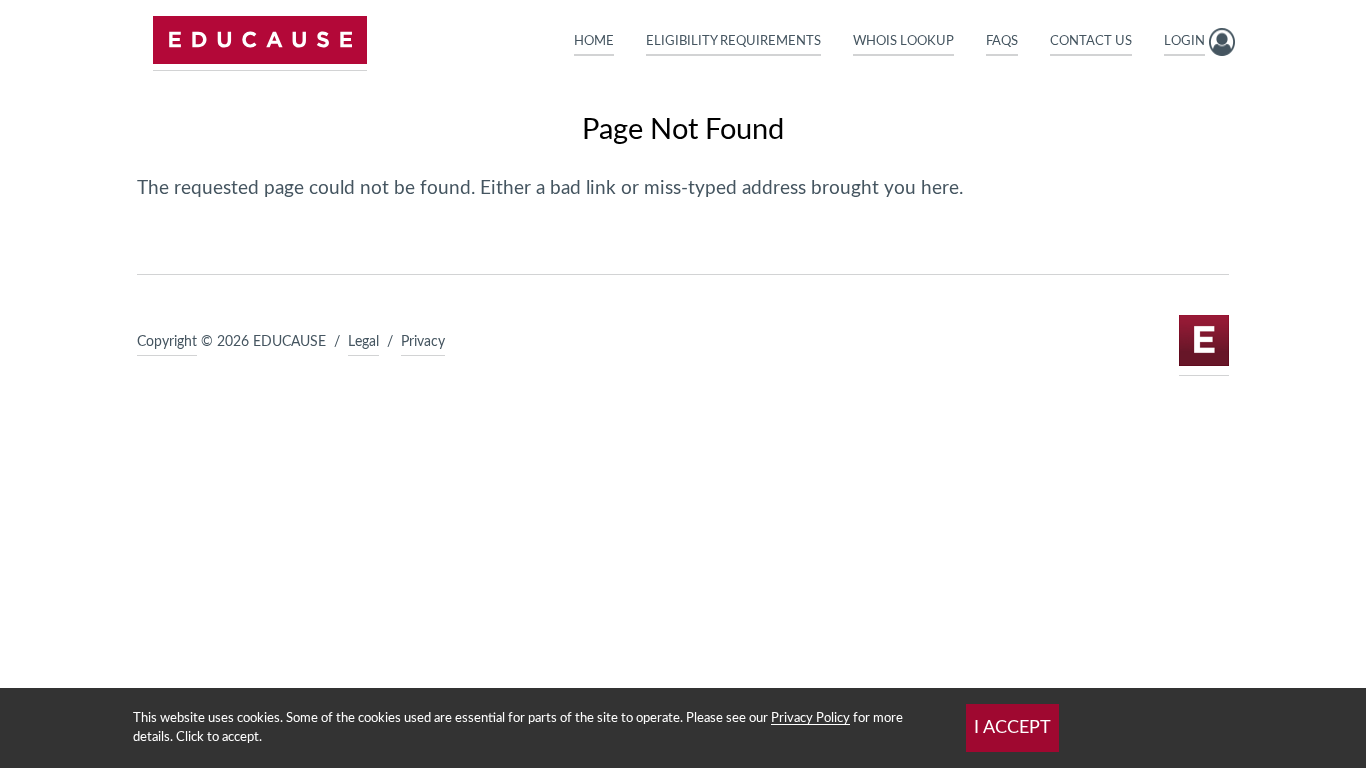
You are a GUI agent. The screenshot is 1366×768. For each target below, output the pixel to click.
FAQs (1002, 41)
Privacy (423, 342)
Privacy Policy (810, 718)
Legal (363, 342)
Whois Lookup (903, 41)
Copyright (167, 342)
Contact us (1091, 41)
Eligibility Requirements (733, 41)
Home (594, 41)
